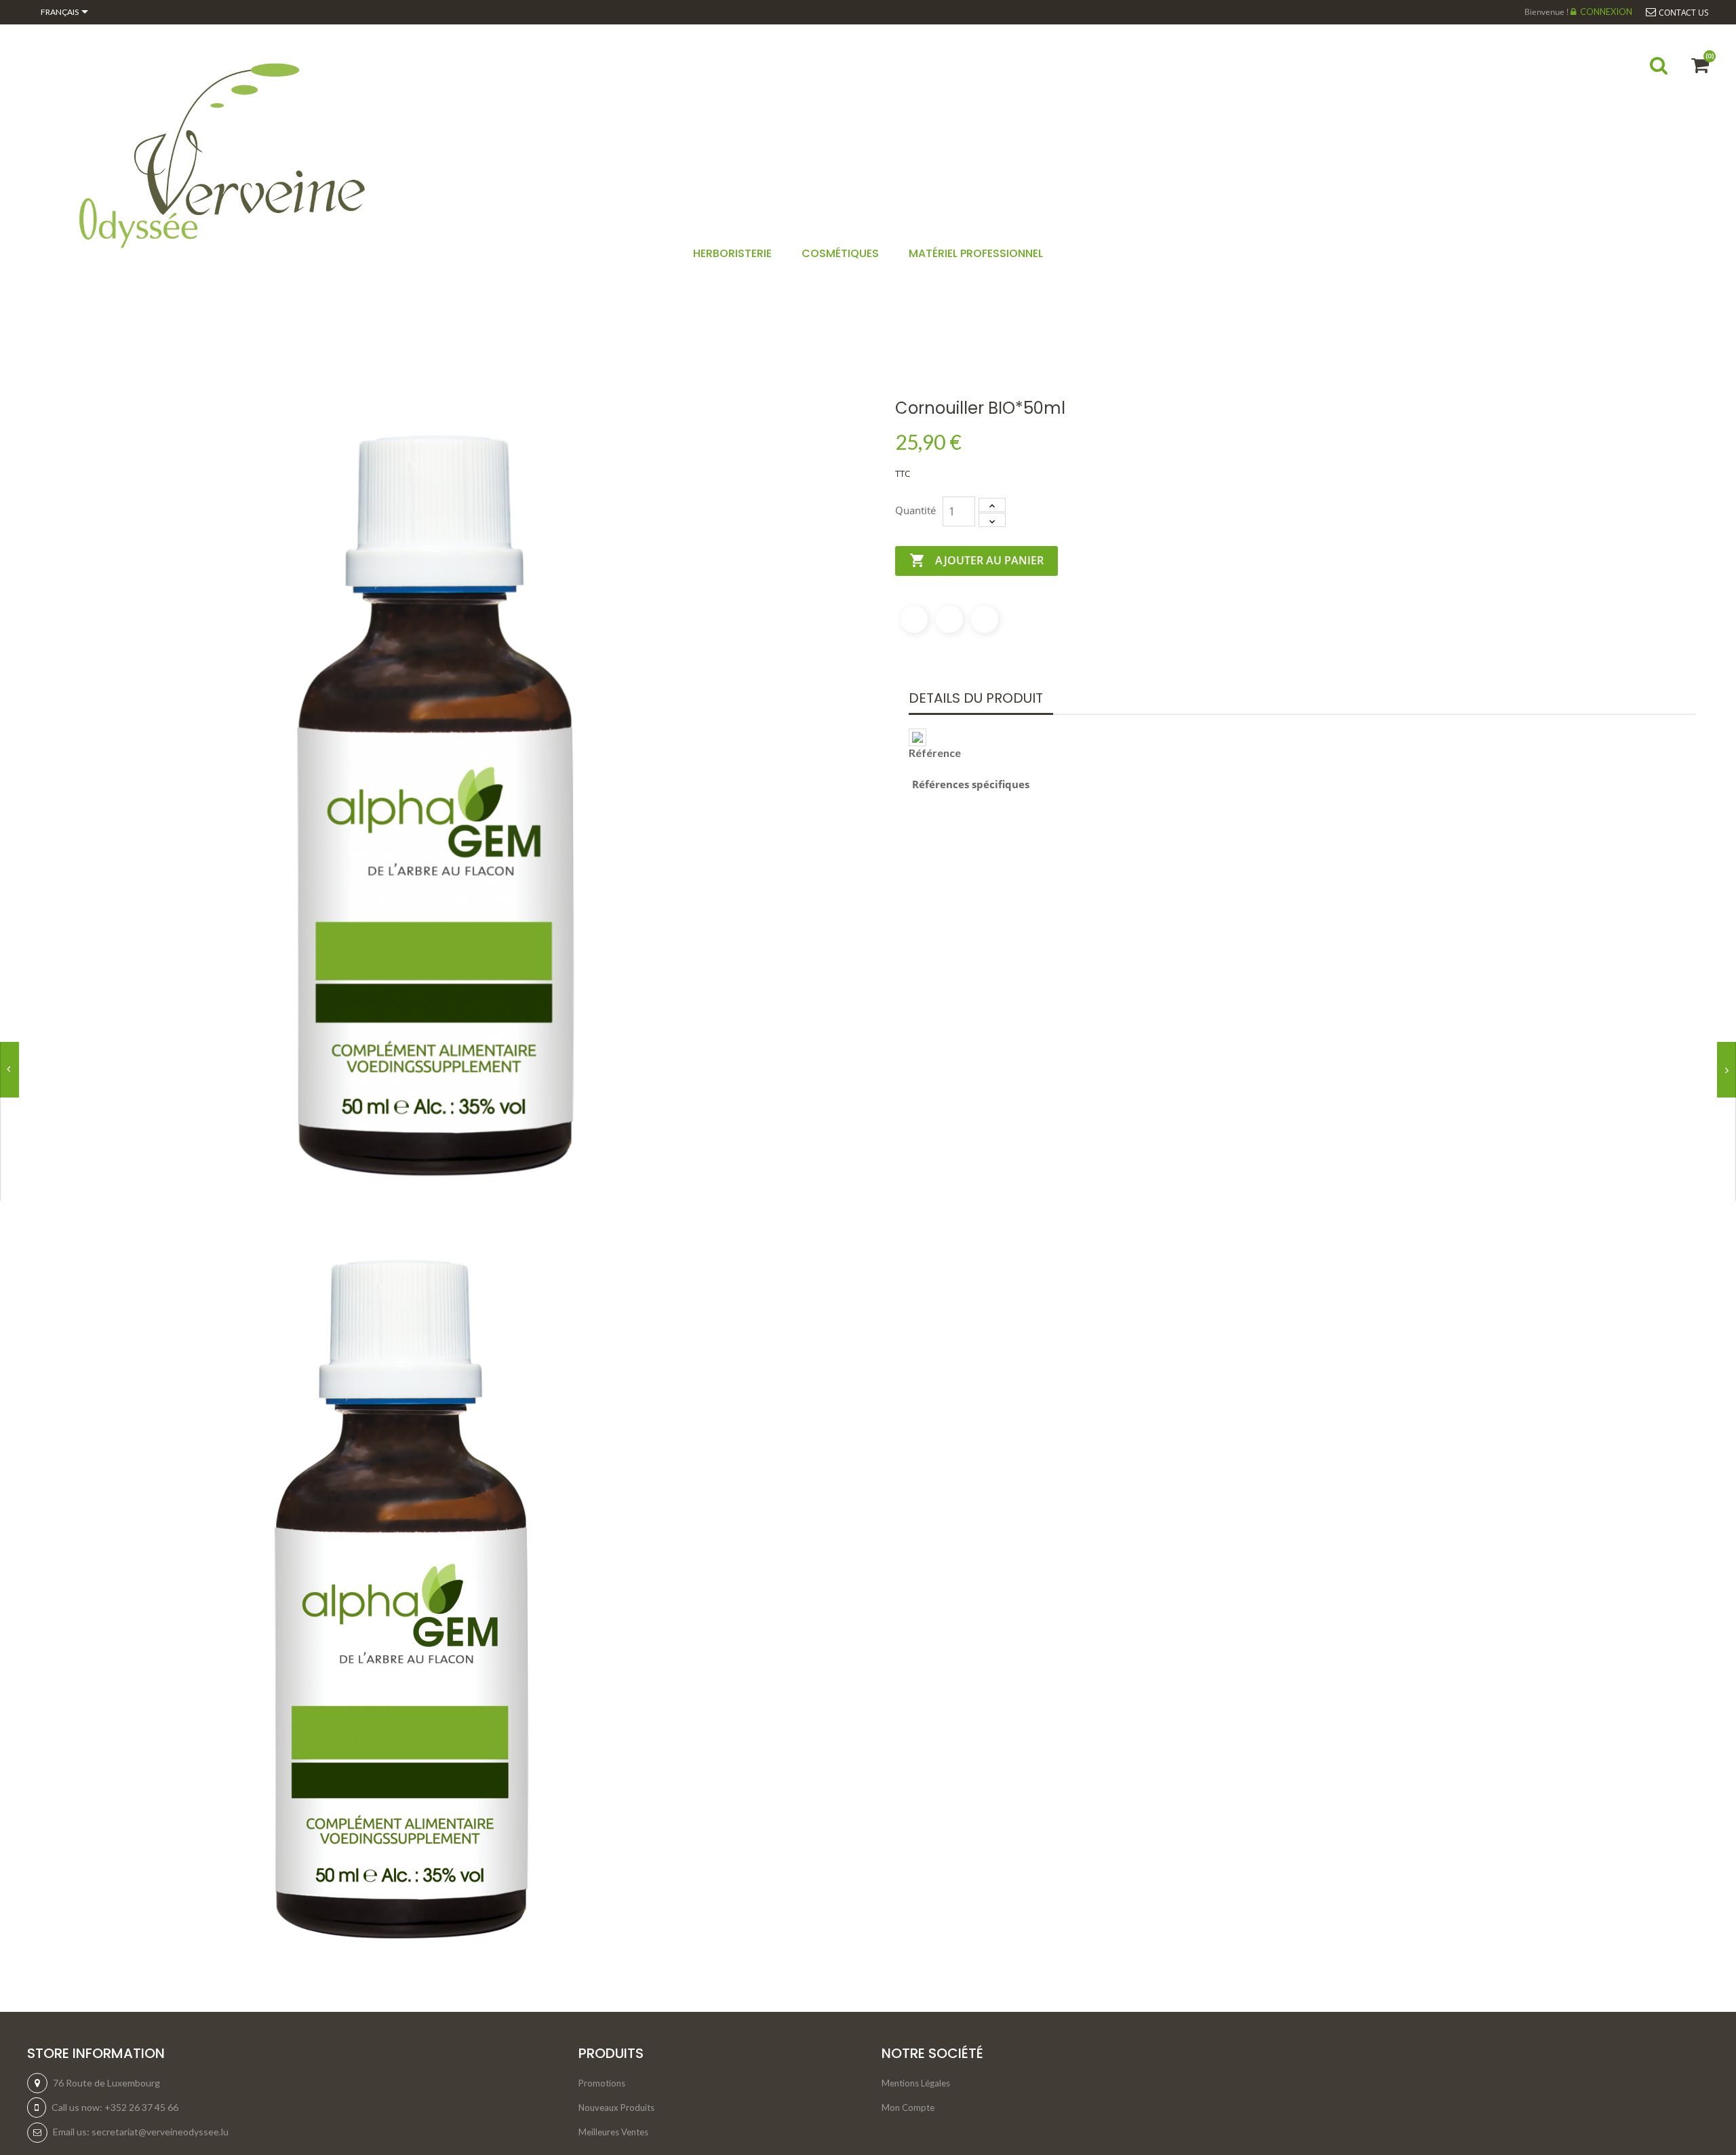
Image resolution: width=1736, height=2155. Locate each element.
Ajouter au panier (976, 560)
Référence (935, 753)
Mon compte (908, 2108)
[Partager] (914, 619)
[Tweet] (949, 619)
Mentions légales (916, 2083)
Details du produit (976, 698)
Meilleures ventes (613, 2132)
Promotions (602, 2083)
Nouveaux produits (616, 2108)
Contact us (1684, 13)
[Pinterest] (985, 619)
